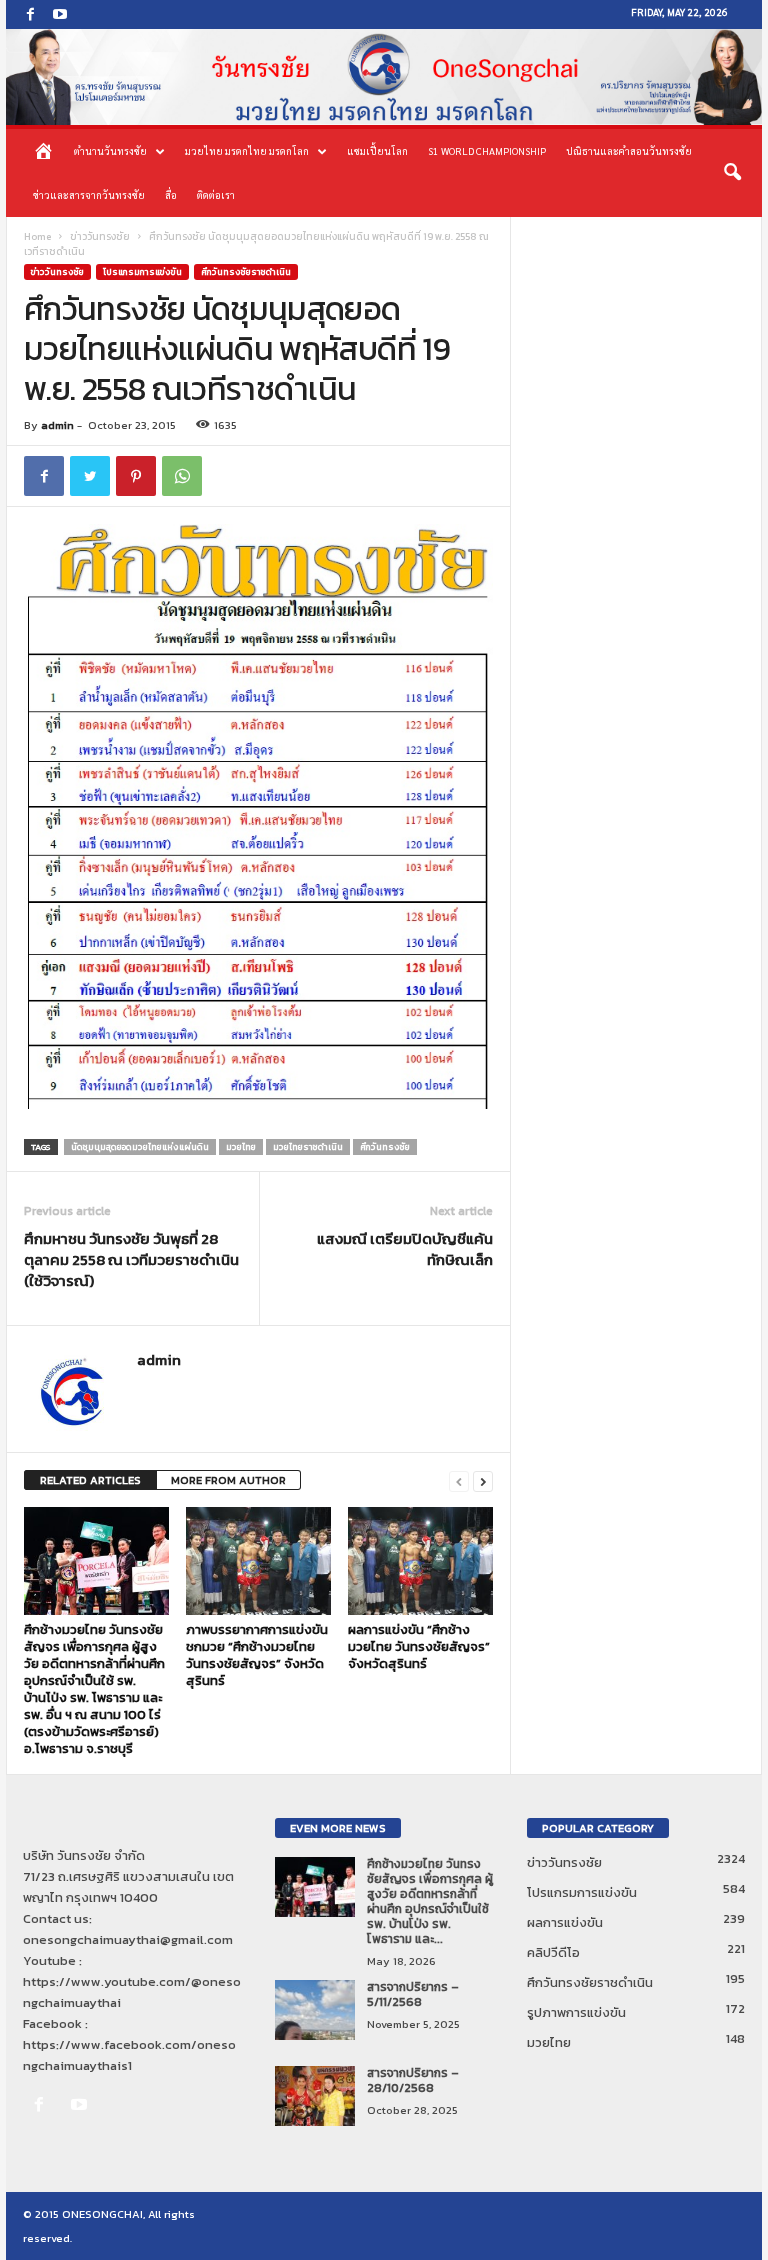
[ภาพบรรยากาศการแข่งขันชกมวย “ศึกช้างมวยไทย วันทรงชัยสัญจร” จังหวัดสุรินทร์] (258, 1561)
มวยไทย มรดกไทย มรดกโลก (247, 150)
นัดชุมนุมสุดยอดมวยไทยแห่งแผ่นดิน (140, 1147)
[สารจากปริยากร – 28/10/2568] (315, 2096)
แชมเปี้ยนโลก (377, 150)
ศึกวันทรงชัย (385, 1147)
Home (37, 236)
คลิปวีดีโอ (553, 1952)
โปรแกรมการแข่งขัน (142, 272)
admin (57, 425)
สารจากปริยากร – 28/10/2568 (413, 2080)
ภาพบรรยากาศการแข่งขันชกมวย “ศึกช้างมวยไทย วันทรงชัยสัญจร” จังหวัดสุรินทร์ (257, 1655)
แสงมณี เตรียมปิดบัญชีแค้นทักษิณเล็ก (405, 1249)
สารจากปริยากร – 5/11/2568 (413, 1994)
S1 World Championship (487, 150)
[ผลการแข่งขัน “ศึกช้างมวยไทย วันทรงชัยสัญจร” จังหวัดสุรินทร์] (420, 1561)
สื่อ (171, 194)
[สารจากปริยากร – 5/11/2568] (315, 2010)
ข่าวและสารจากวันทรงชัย (89, 194)
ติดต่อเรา (216, 194)
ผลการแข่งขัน (565, 1922)
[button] (732, 173)
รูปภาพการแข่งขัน (576, 2012)
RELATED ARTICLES (90, 1480)
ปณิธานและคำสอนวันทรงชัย (629, 150)
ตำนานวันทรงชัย (110, 150)
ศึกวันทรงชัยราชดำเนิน (246, 272)
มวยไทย (241, 1147)
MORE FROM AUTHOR (228, 1480)
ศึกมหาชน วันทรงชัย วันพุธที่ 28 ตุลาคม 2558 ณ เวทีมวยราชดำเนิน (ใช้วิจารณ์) (131, 1259)
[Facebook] (30, 14)
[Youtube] (60, 14)
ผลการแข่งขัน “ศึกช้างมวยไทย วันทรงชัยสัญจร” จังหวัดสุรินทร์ (419, 1646)
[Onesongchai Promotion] (384, 77)
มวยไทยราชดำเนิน (308, 1147)
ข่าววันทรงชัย (100, 236)
